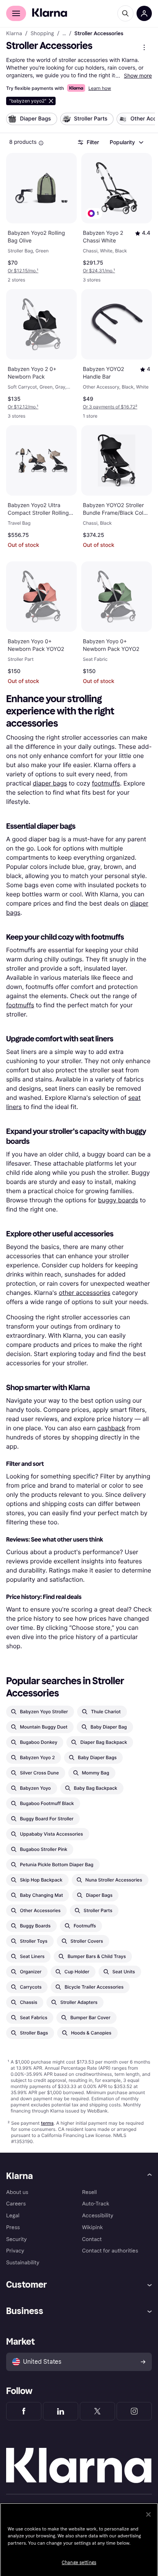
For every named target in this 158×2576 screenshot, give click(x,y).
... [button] (64, 34)
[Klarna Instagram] (134, 2411)
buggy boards (118, 1200)
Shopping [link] (42, 34)
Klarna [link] (14, 34)
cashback (111, 1428)
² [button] (110, 407)
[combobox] (126, 142)
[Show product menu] (144, 47)
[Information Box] (41, 143)
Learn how (100, 88)
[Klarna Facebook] (24, 2411)
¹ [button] (23, 271)
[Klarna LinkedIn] (61, 2411)
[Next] (141, 120)
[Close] (148, 2514)
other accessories (85, 1293)
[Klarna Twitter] (97, 2411)
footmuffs (106, 783)
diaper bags (50, 783)
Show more (138, 76)
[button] (94, 213)
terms (47, 2123)
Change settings (79, 2563)
